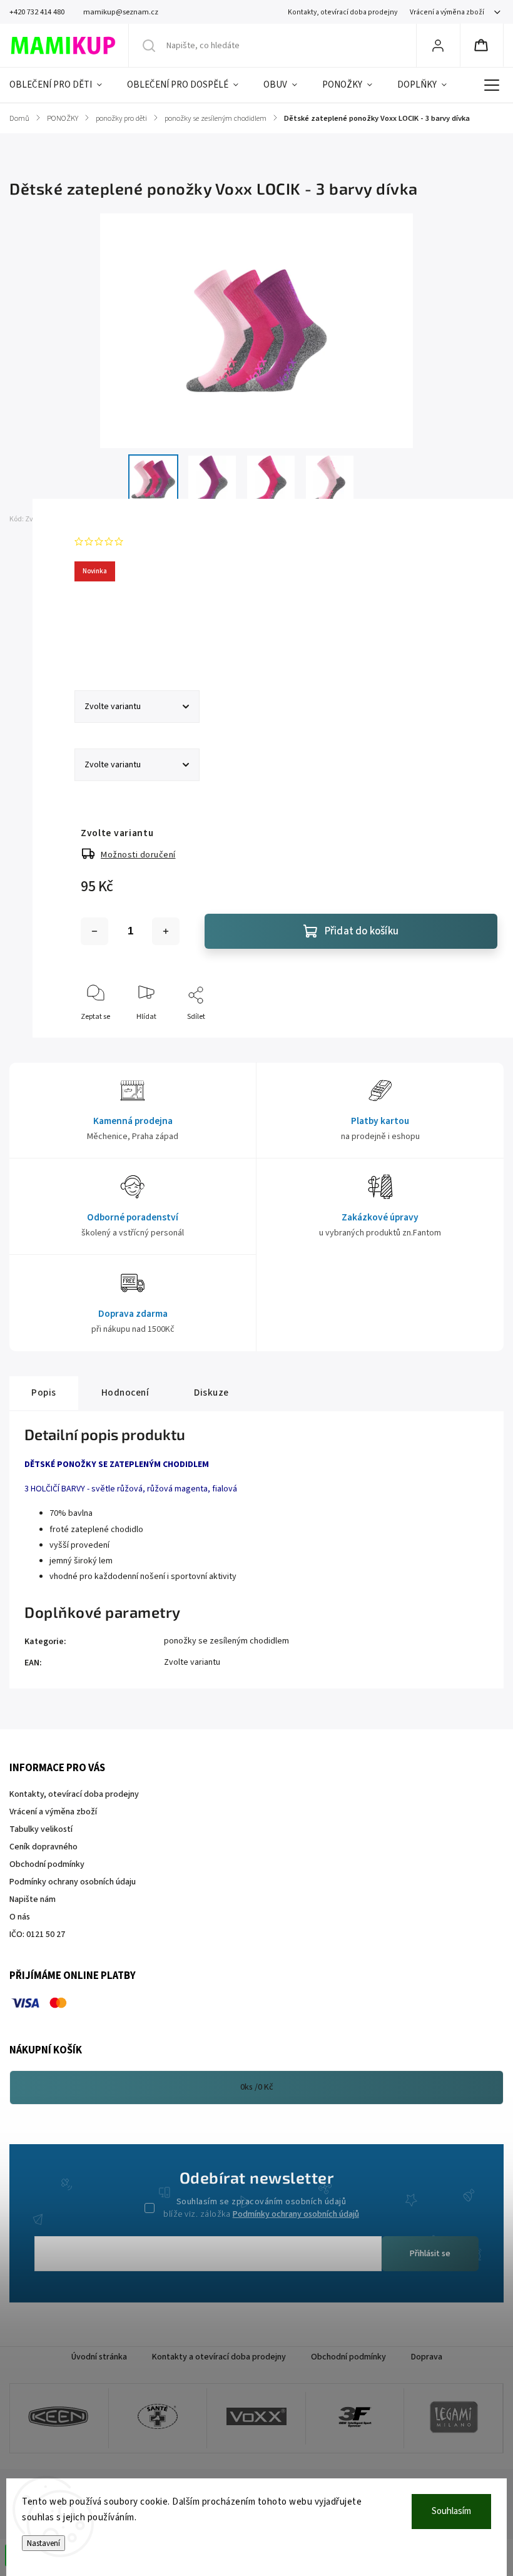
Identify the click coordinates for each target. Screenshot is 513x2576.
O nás (20, 1917)
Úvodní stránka (99, 2357)
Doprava (427, 2357)
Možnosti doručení (138, 855)
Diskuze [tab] (211, 1393)
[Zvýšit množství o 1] (166, 931)
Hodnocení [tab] (125, 1393)
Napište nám (33, 1899)
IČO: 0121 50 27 (37, 1935)
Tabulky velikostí (41, 1829)
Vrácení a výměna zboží (447, 12)
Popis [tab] (44, 1393)
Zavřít (477, 1037)
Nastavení (43, 2543)
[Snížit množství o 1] (94, 931)
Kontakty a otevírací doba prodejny (219, 2357)
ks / (257, 2087)
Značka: (95, 519)
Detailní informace (111, 638)
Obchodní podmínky (47, 1864)
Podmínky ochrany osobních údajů (296, 2214)
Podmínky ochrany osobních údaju (73, 1882)
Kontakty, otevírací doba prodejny (343, 12)
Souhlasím (451, 2511)
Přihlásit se (430, 2254)
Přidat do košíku (362, 931)
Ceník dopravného (43, 1847)
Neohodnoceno (157, 541)
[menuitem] (62, 85)
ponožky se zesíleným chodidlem (226, 1641)
